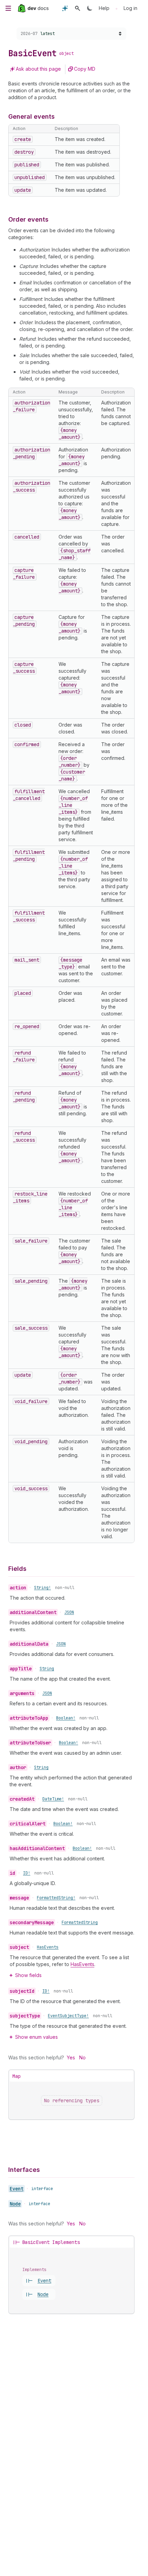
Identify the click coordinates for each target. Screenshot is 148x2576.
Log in (130, 8)
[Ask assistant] (65, 8)
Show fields (28, 1975)
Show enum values (36, 2037)
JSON (69, 1612)
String (47, 1669)
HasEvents (48, 1947)
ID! (27, 1873)
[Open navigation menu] (8, 8)
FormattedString (80, 1922)
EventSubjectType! (68, 2016)
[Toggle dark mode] (90, 8)
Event (17, 2189)
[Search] (77, 8)
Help (104, 8)
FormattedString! (56, 1898)
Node (15, 2204)
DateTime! (53, 1799)
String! (43, 1588)
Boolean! (66, 1718)
